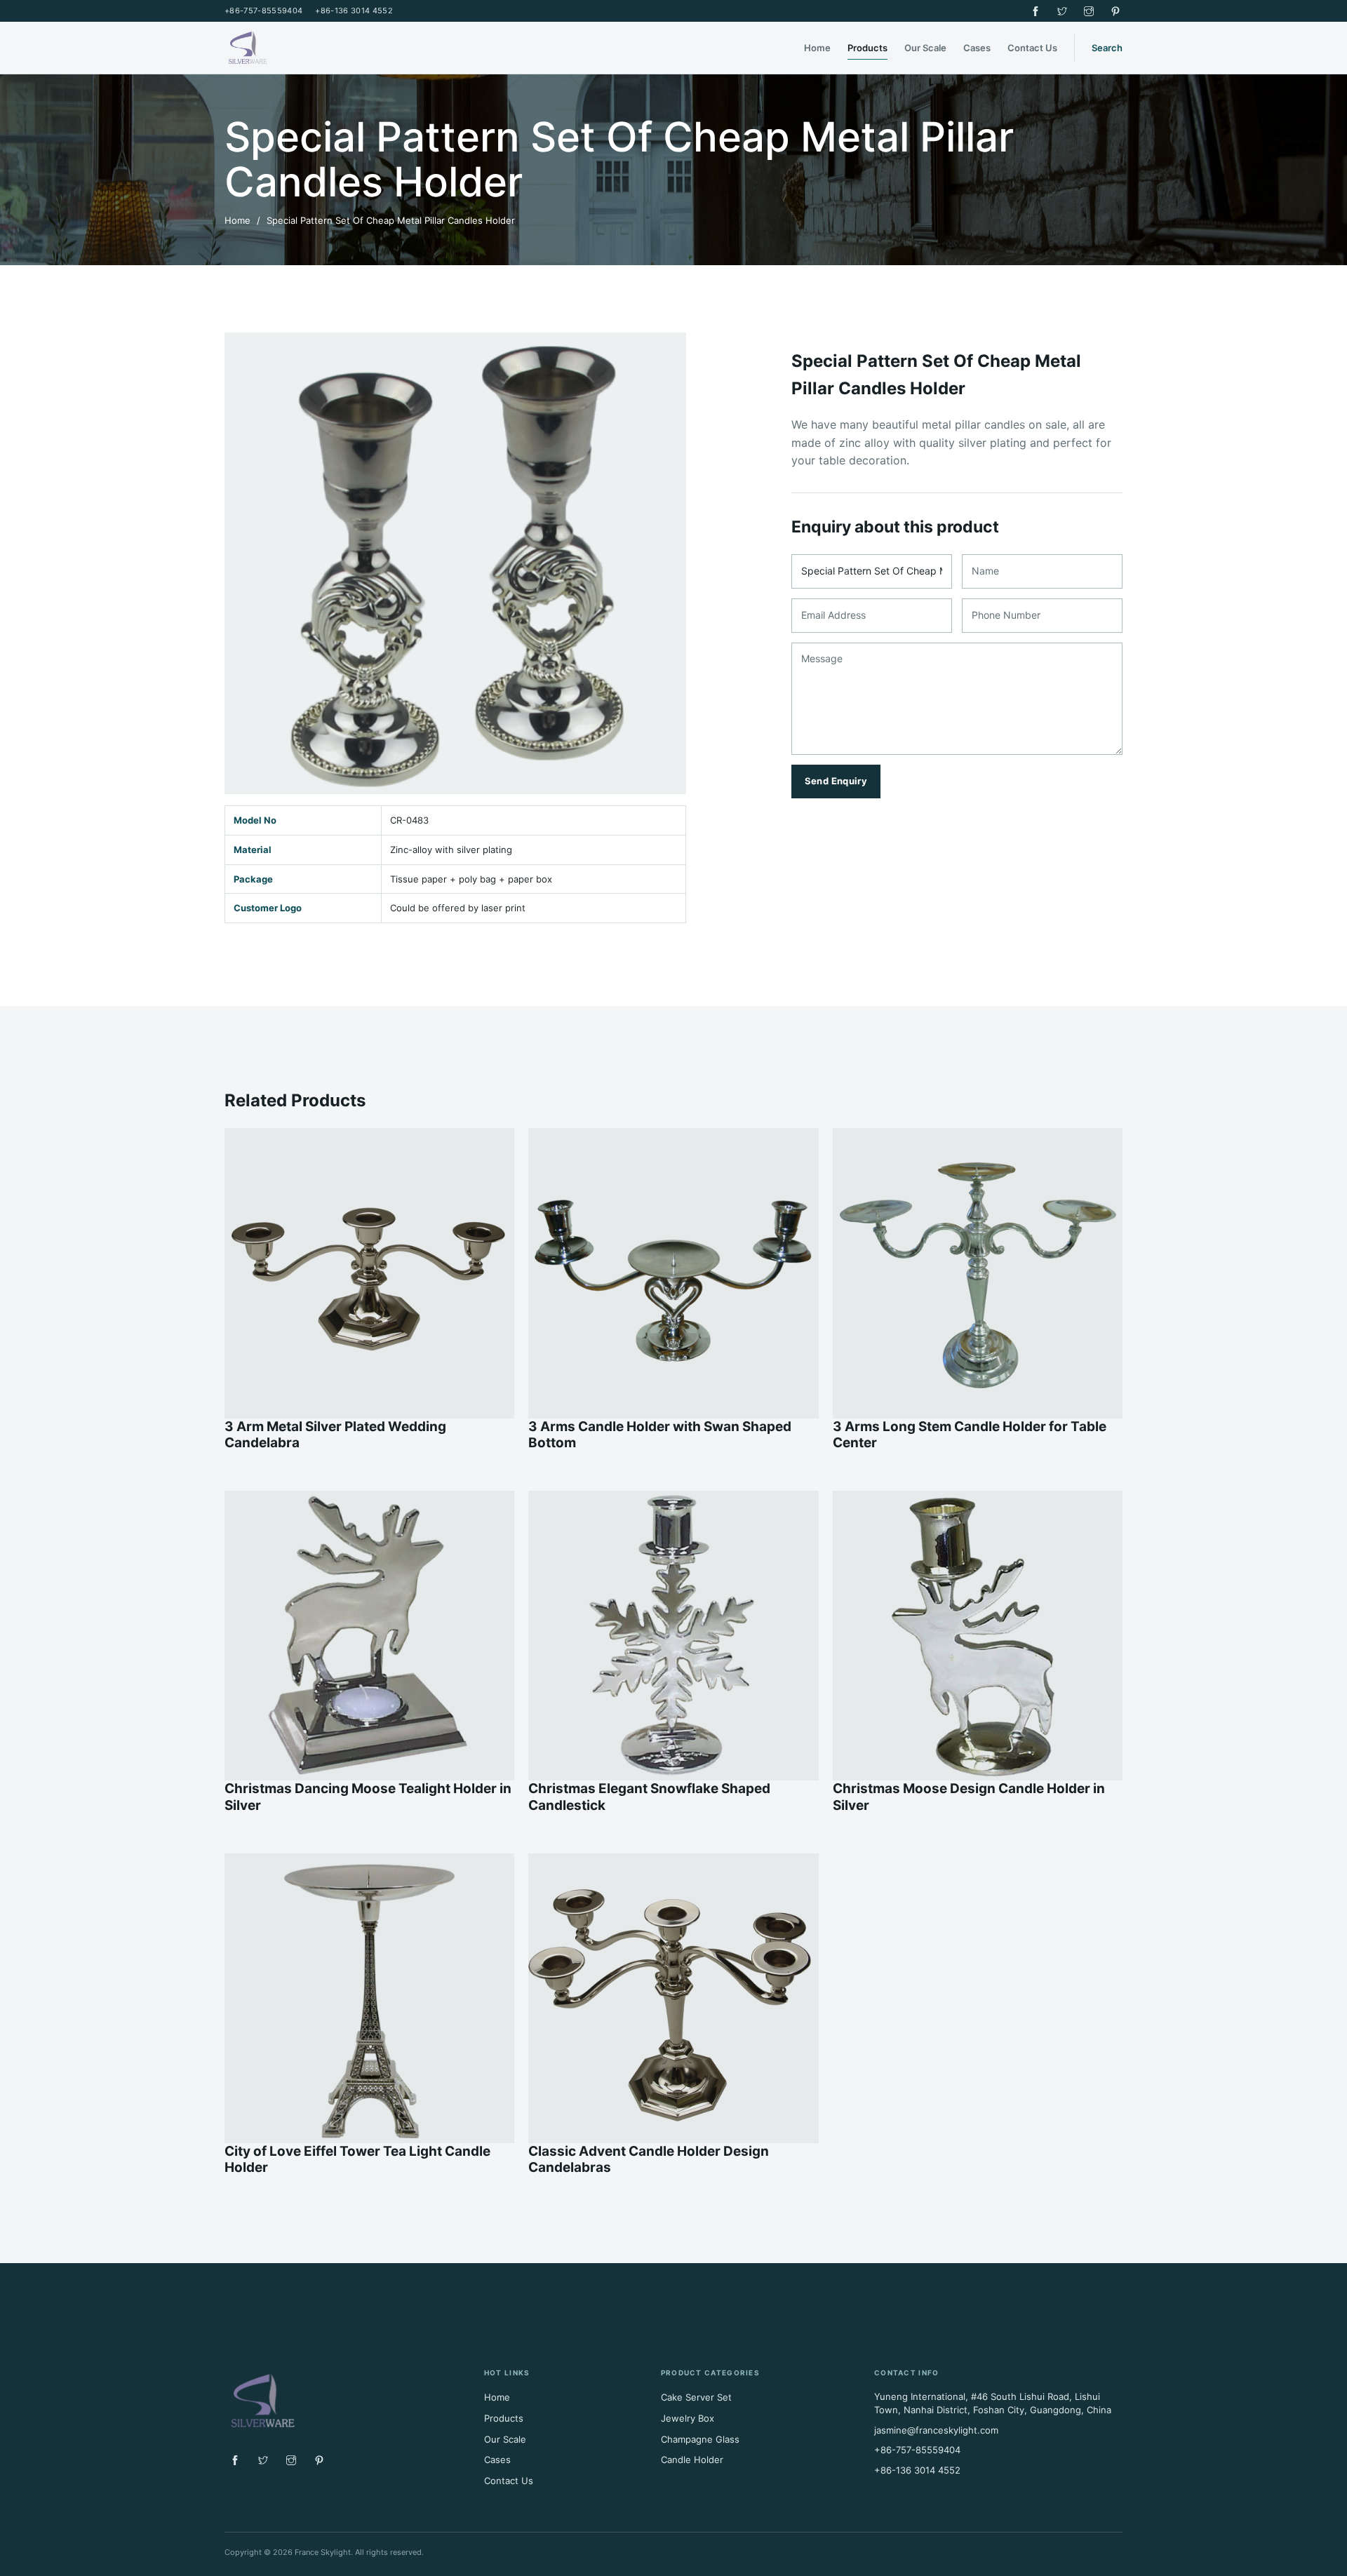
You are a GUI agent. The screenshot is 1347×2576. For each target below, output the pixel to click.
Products (867, 48)
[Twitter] (1062, 11)
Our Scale (925, 48)
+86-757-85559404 (263, 11)
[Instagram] (1089, 11)
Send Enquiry (836, 781)
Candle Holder (692, 2460)
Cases (977, 48)
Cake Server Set (696, 2397)
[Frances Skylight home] (302, 48)
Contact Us (1032, 48)
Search (1107, 48)
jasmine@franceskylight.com (936, 2430)
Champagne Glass (700, 2439)
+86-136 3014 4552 (354, 11)
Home (817, 48)
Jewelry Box (688, 2418)
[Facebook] (1036, 11)
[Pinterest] (1115, 11)
